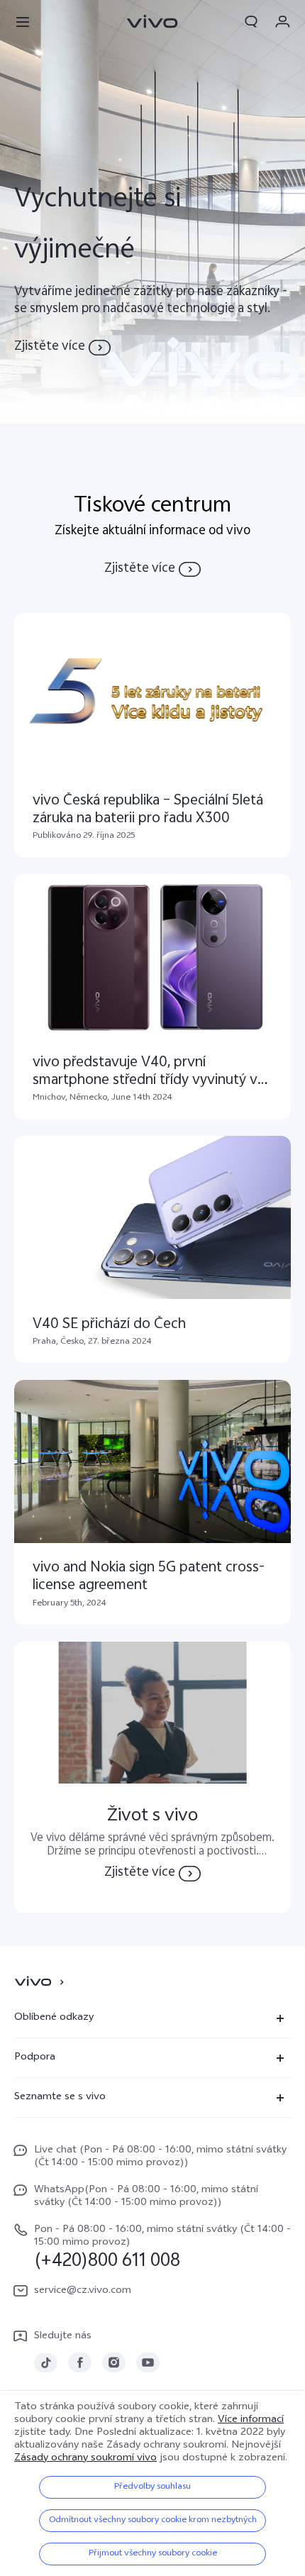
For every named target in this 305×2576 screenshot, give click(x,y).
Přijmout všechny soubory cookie (153, 2554)
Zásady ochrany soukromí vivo (85, 2459)
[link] (46, 2363)
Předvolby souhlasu (152, 2487)
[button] (23, 21)
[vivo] (35, 1982)
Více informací (251, 2420)
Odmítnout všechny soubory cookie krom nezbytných (153, 2521)
